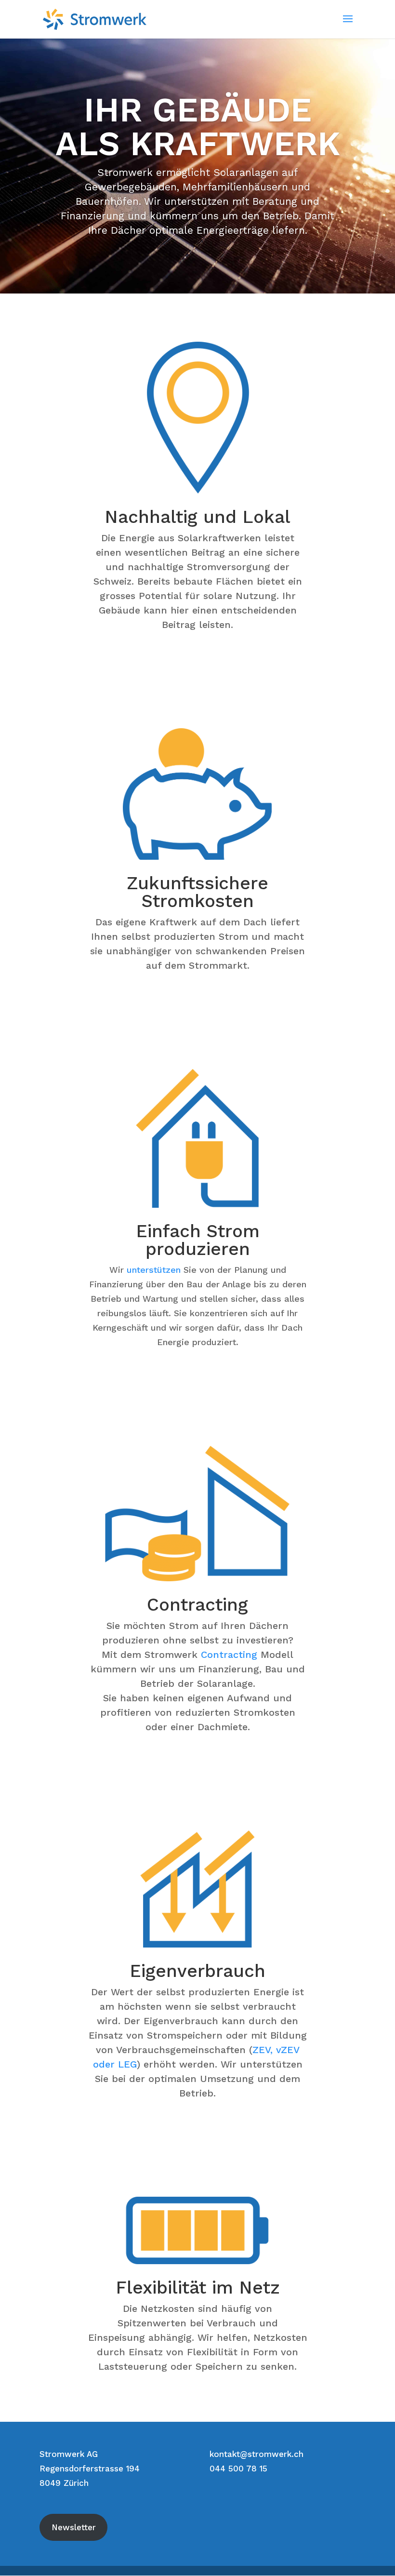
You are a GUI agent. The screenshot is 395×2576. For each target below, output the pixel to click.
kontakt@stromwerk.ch (257, 2454)
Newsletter (74, 2527)
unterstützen (154, 1270)
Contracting (229, 1655)
